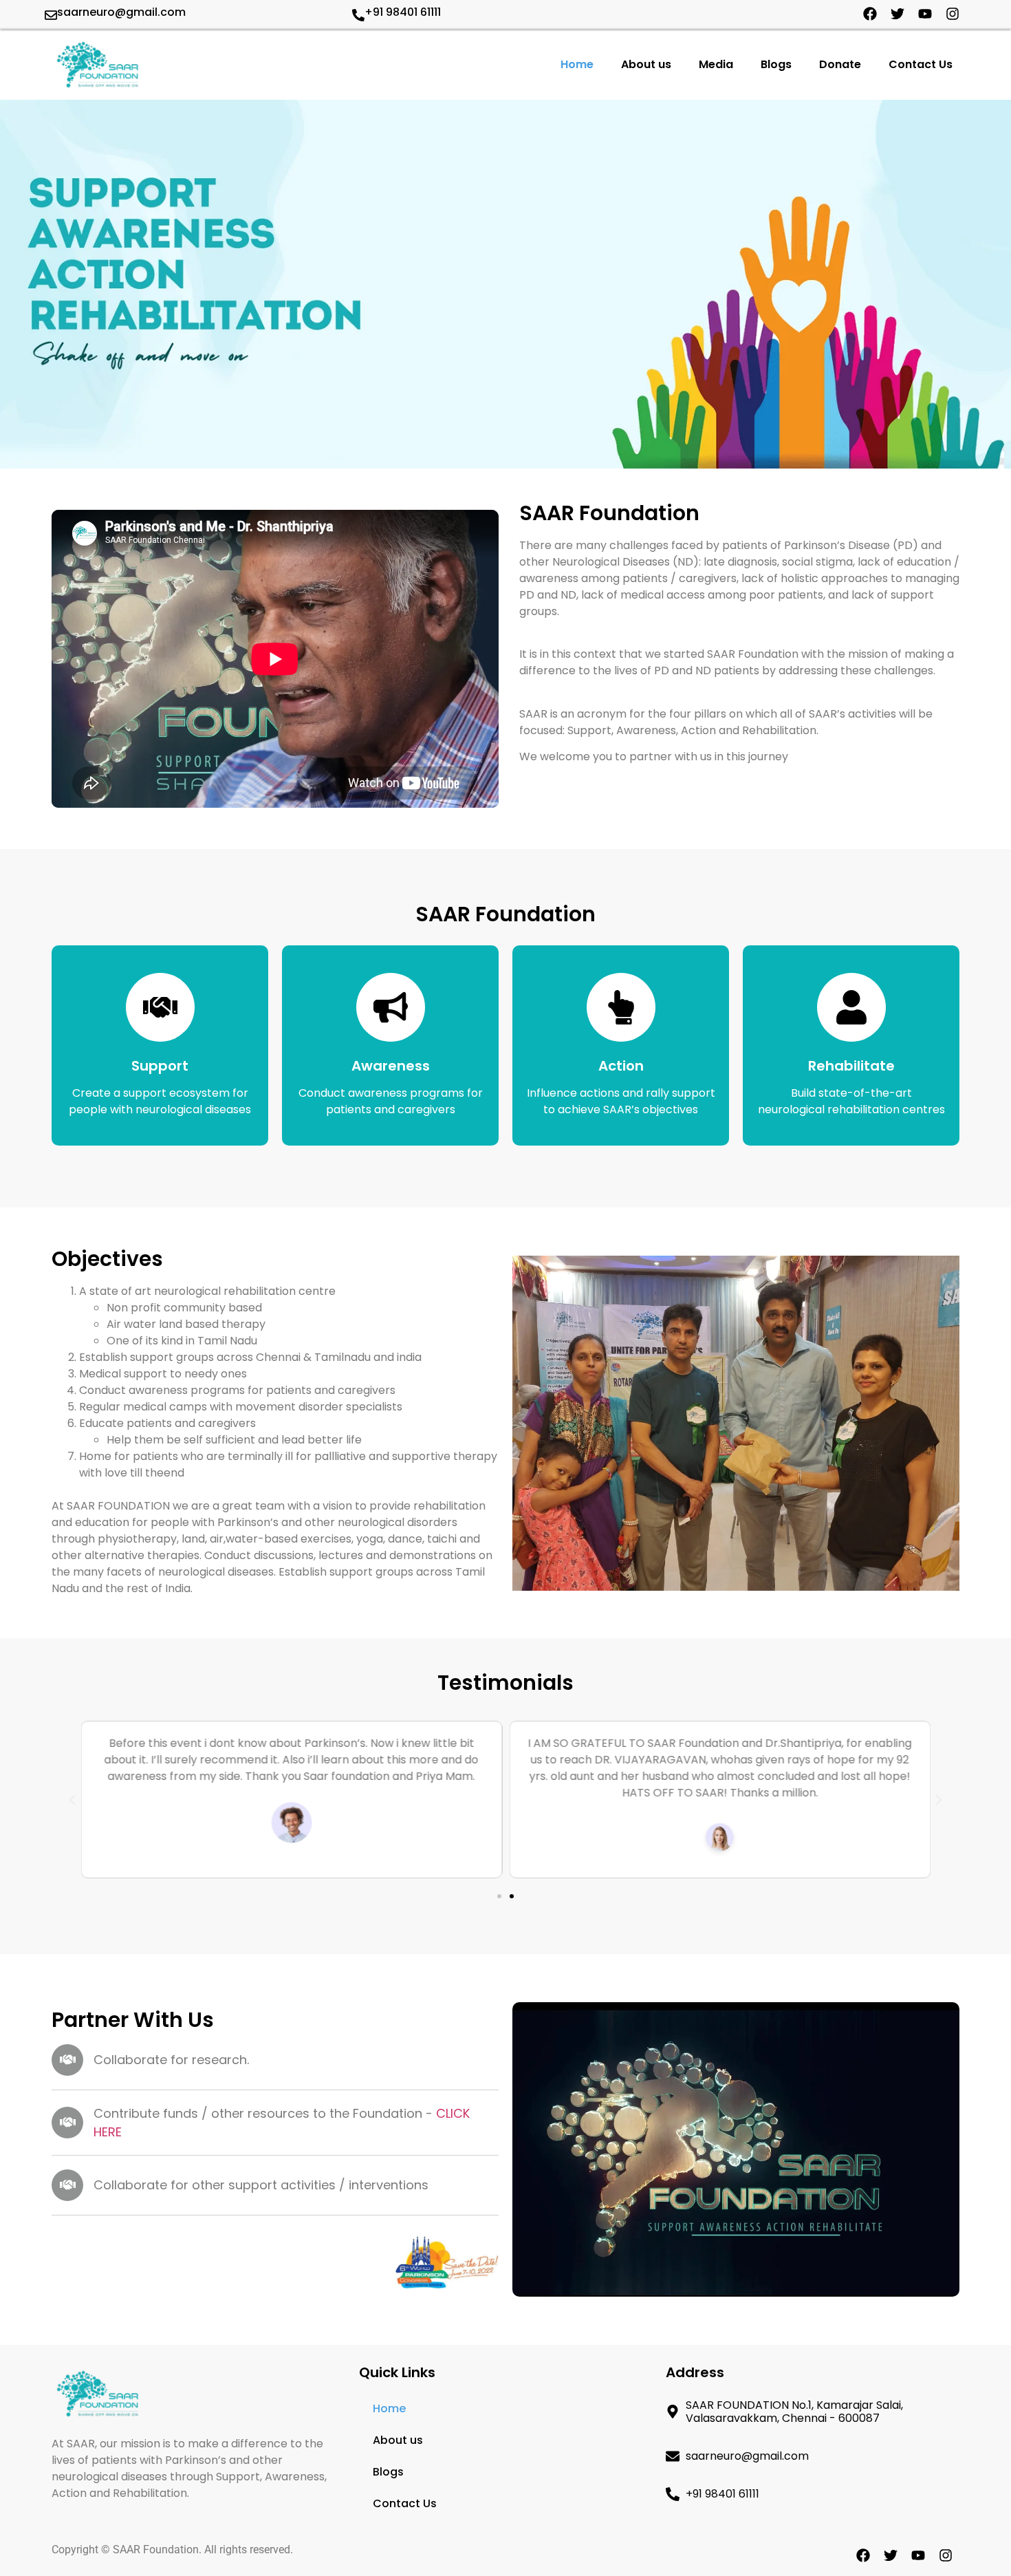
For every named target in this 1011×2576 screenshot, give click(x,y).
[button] (72, 1800)
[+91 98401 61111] (358, 15)
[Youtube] (925, 14)
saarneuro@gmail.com (121, 12)
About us (646, 64)
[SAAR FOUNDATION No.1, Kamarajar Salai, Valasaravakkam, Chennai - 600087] (673, 2412)
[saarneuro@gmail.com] (51, 15)
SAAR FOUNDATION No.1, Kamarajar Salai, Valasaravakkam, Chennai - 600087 (794, 2412)
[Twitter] (898, 14)
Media (716, 64)
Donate (840, 64)
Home (577, 64)
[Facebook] (870, 14)
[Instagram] (953, 14)
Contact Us (921, 64)
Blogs (776, 64)
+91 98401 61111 (403, 12)
